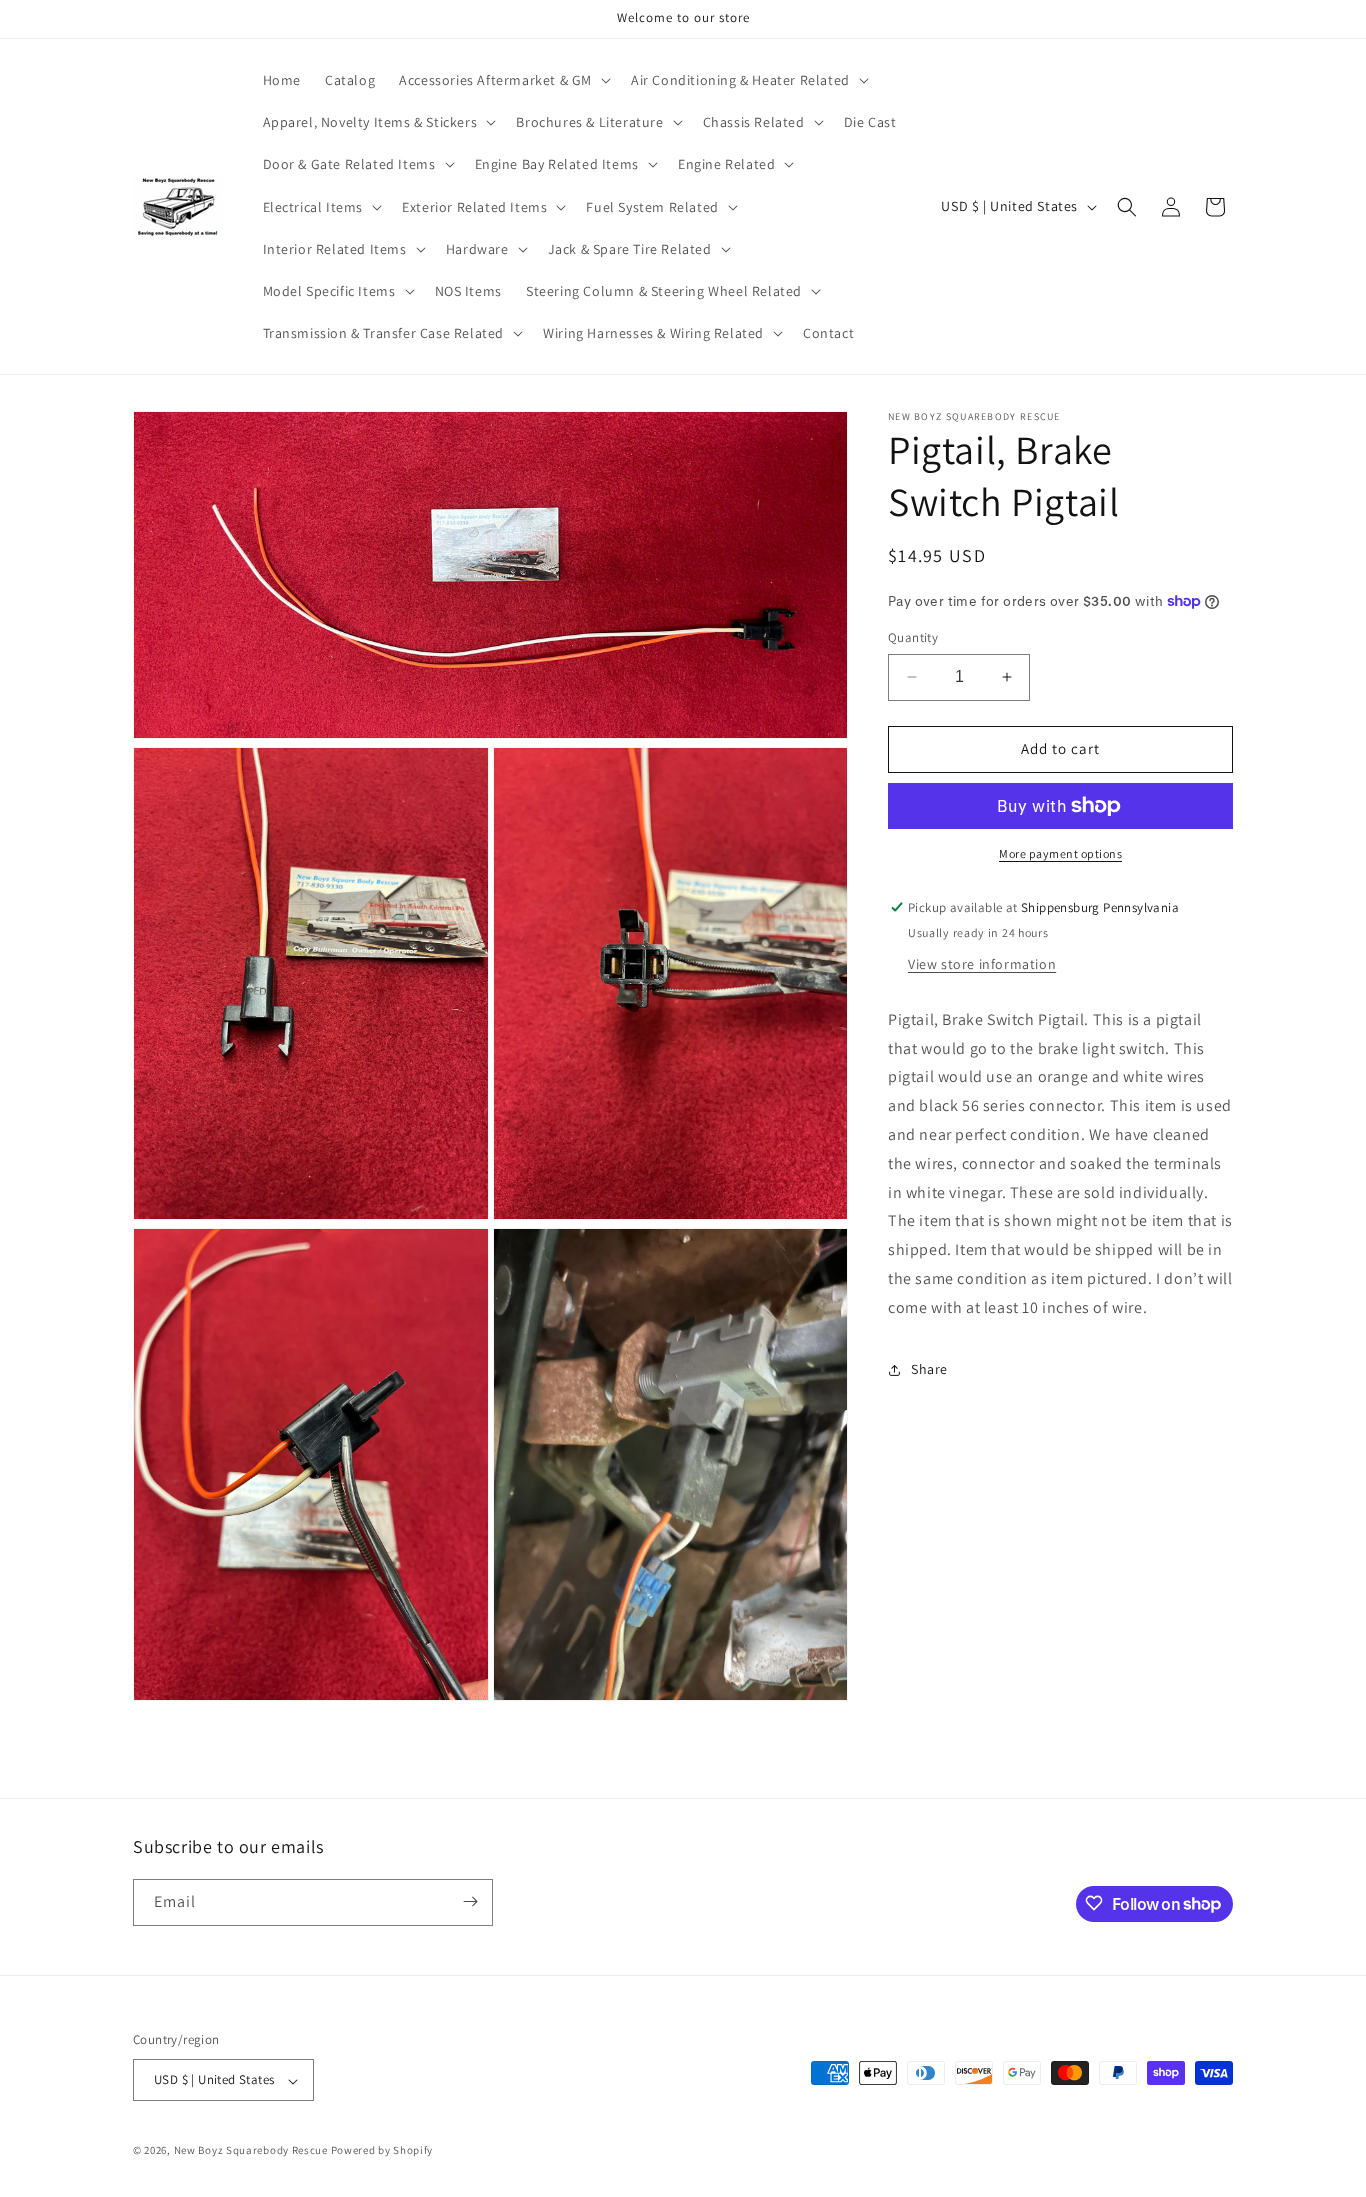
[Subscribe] (470, 1901)
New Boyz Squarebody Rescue (251, 2151)
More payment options (1060, 853)
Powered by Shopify (382, 2151)
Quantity (913, 637)
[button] (503, 80)
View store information (982, 964)
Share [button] (929, 1369)
